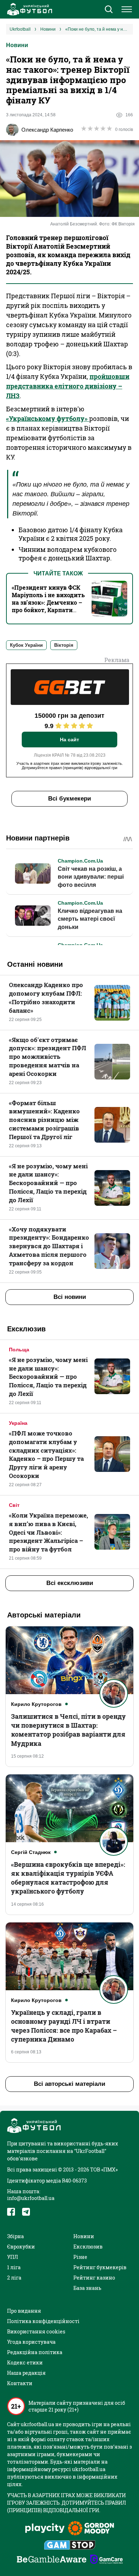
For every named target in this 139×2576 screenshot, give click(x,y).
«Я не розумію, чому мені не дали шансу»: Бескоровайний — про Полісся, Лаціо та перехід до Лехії (48, 1183)
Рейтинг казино (94, 2278)
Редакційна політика (35, 2352)
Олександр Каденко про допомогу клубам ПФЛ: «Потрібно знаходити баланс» (46, 997)
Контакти (20, 2383)
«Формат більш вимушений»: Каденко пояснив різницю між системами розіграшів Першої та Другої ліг (44, 1120)
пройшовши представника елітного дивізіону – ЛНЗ (68, 386)
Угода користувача (31, 2342)
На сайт (69, 740)
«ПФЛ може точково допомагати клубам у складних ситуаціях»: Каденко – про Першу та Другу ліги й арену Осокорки (46, 1454)
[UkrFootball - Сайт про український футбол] (29, 9)
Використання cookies (36, 2331)
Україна (18, 1423)
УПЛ (12, 2257)
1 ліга (14, 2267)
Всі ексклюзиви (70, 1583)
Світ (14, 1505)
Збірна (16, 2236)
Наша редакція (26, 2373)
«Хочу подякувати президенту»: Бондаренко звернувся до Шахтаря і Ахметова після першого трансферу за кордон (49, 1246)
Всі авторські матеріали (69, 2084)
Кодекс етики (25, 2362)
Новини (17, 45)
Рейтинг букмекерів (100, 2267)
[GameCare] (106, 2560)
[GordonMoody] (91, 2529)
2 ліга (14, 2278)
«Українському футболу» (48, 418)
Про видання (24, 2311)
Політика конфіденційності (43, 2321)
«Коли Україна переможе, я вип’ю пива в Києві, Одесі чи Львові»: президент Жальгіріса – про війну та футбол (48, 1532)
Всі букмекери (69, 799)
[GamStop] (70, 2546)
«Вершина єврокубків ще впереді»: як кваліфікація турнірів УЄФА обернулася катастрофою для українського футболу (68, 1878)
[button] (109, 10)
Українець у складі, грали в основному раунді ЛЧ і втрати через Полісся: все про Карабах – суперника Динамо (64, 2026)
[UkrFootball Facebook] (11, 2212)
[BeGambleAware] (52, 2560)
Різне (80, 2257)
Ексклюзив (88, 2247)
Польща (19, 1350)
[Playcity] (45, 2529)
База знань (87, 2288)
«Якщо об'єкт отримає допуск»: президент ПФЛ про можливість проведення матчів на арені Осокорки (48, 1057)
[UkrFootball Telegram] (26, 2212)
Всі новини (70, 1297)
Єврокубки (21, 2247)
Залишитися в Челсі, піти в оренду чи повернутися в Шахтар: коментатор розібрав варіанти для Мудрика (68, 1730)
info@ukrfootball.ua (31, 2198)
